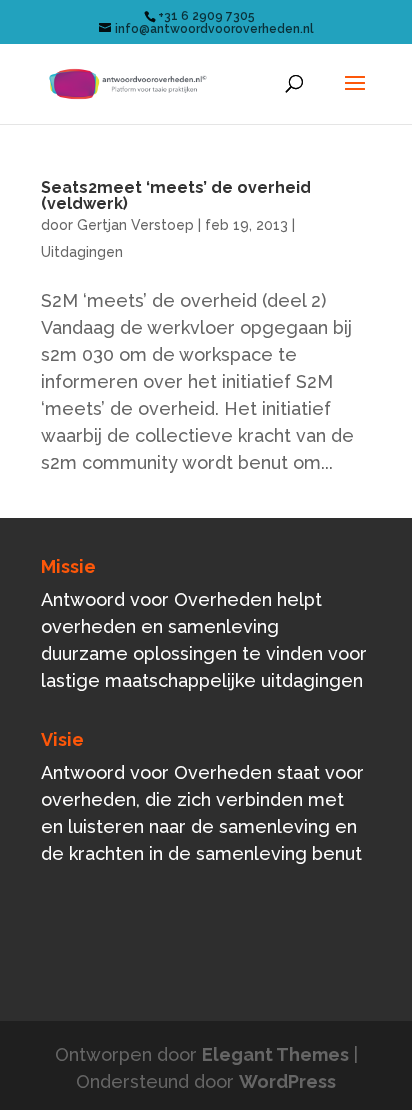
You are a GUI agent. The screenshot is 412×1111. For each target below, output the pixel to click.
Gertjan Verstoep (135, 225)
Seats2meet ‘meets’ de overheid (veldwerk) (176, 195)
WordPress (287, 1081)
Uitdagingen (82, 252)
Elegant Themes (275, 1054)
